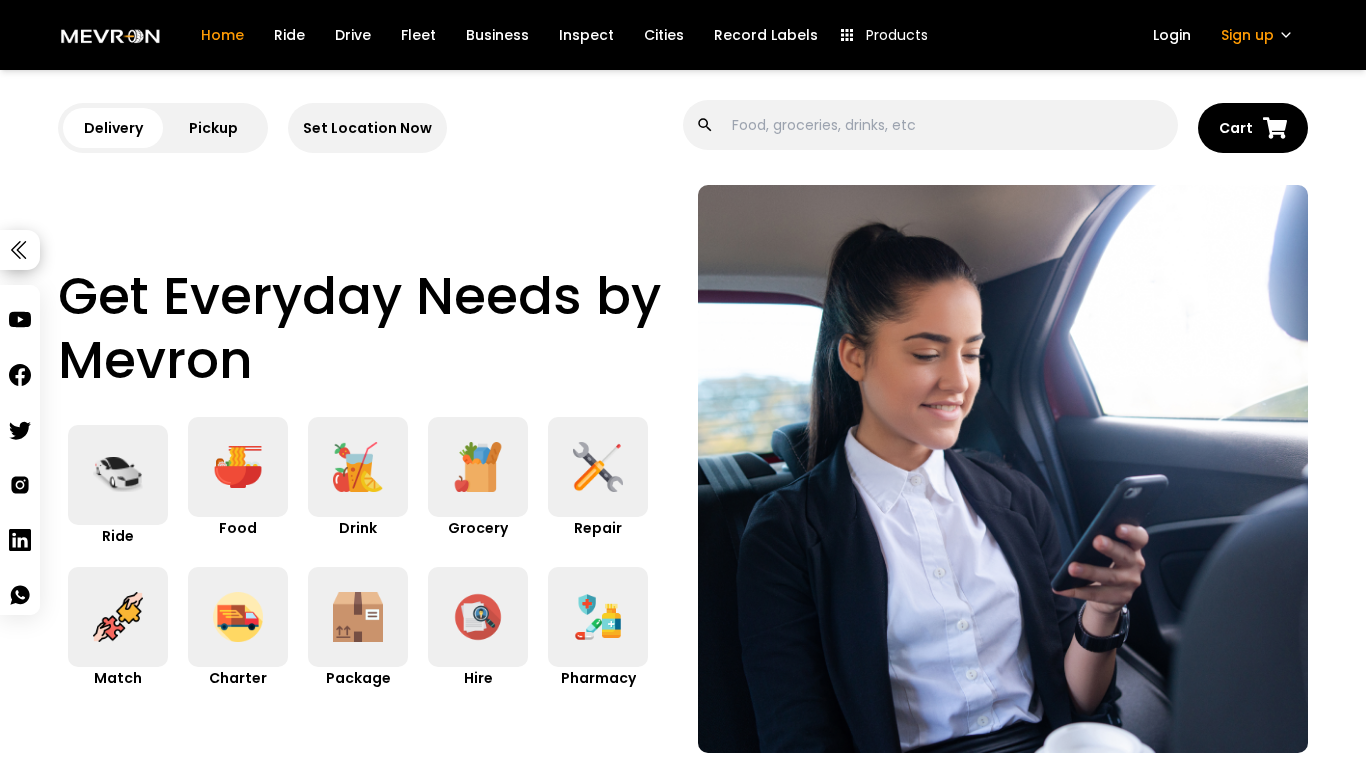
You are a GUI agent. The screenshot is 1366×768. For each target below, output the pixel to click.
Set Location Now (367, 128)
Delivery (113, 128)
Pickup (213, 128)
